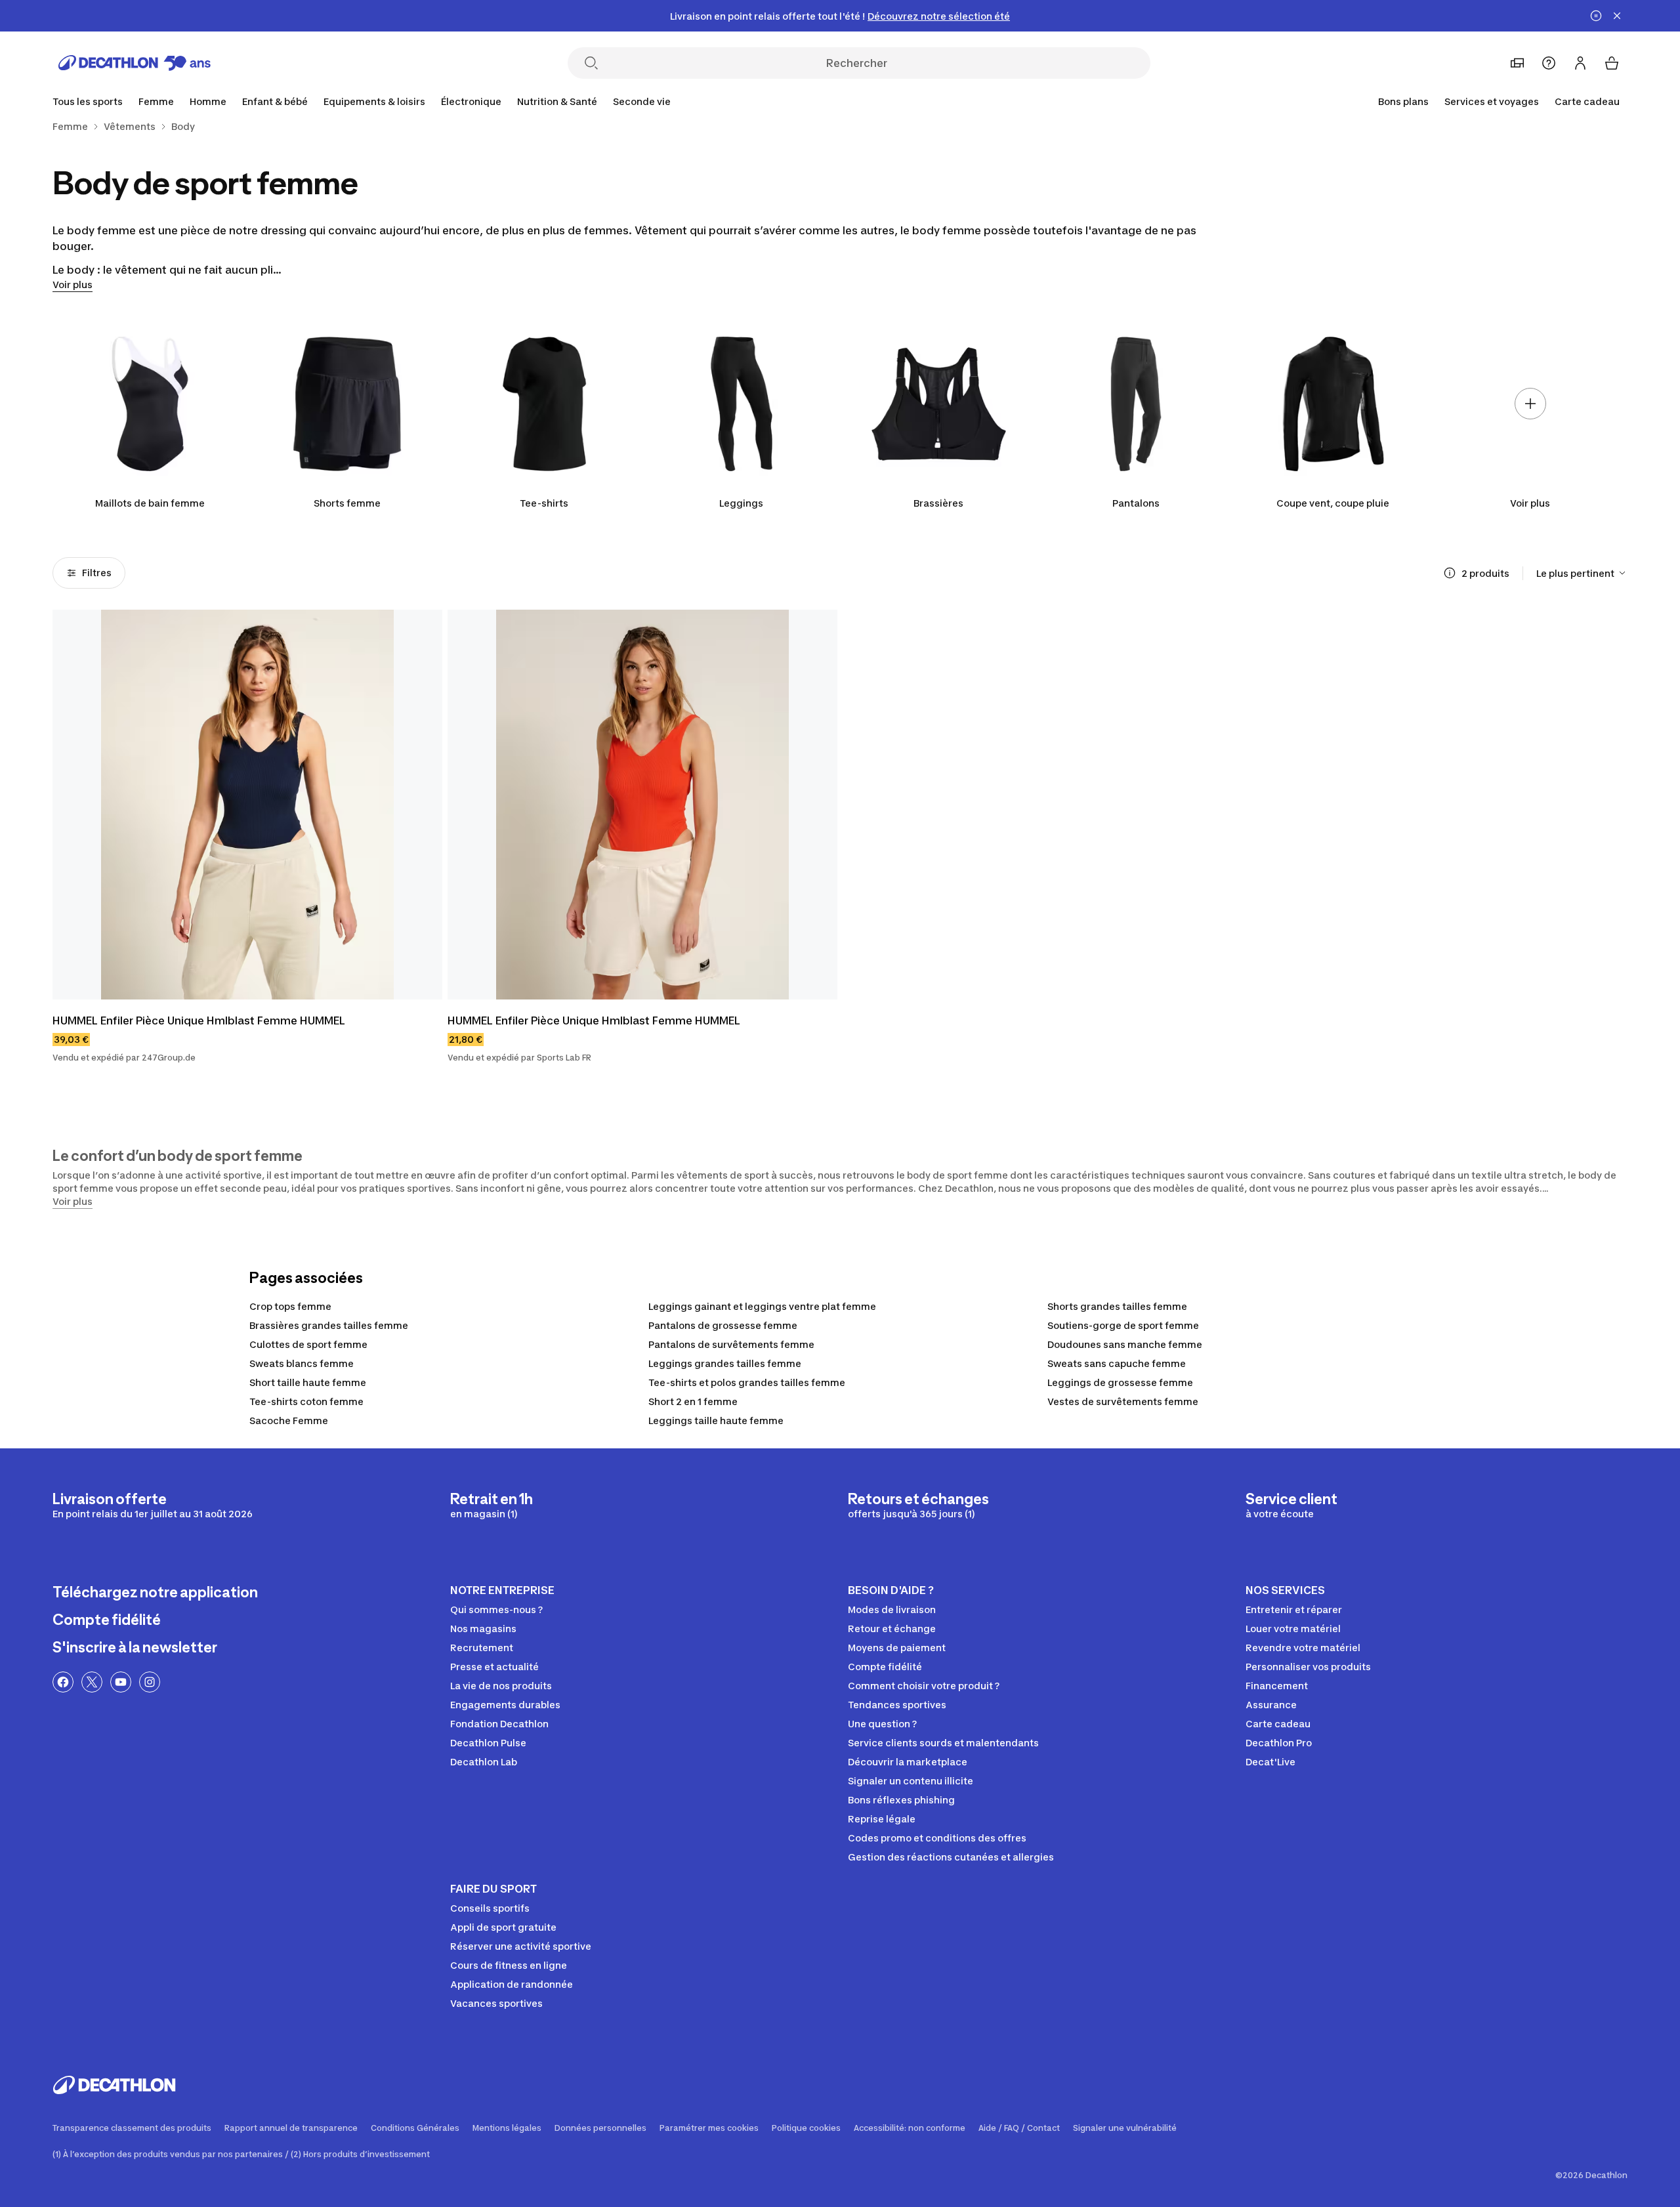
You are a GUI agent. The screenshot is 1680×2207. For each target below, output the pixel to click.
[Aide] (1549, 63)
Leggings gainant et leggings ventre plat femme (762, 1306)
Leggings (741, 503)
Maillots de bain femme (150, 503)
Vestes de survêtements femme (1123, 1401)
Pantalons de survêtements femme (731, 1344)
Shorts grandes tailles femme (1117, 1306)
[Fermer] (1617, 16)
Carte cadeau (1587, 101)
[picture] (247, 805)
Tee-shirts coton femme (306, 1401)
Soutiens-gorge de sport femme (1123, 1325)
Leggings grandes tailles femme (725, 1363)
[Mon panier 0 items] (1612, 63)
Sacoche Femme (289, 1420)
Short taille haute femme (308, 1382)
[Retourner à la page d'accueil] (135, 63)
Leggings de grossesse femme (1120, 1382)
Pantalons (1136, 503)
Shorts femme (347, 503)
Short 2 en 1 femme (693, 1401)
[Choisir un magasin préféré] (1517, 63)
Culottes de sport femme (308, 1344)
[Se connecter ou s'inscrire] (1580, 63)
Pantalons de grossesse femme (723, 1325)
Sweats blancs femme (302, 1363)
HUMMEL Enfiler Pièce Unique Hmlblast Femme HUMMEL (199, 1020)
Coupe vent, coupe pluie (1333, 503)
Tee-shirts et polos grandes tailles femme (747, 1382)
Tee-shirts (544, 503)
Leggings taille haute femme (716, 1420)
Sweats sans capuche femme (1117, 1363)
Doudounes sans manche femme (1125, 1344)
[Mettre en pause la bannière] (1596, 16)
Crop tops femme (290, 1306)
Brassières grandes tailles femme (329, 1325)
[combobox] (1582, 573)
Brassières (938, 503)
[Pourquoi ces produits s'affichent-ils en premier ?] (1450, 573)
